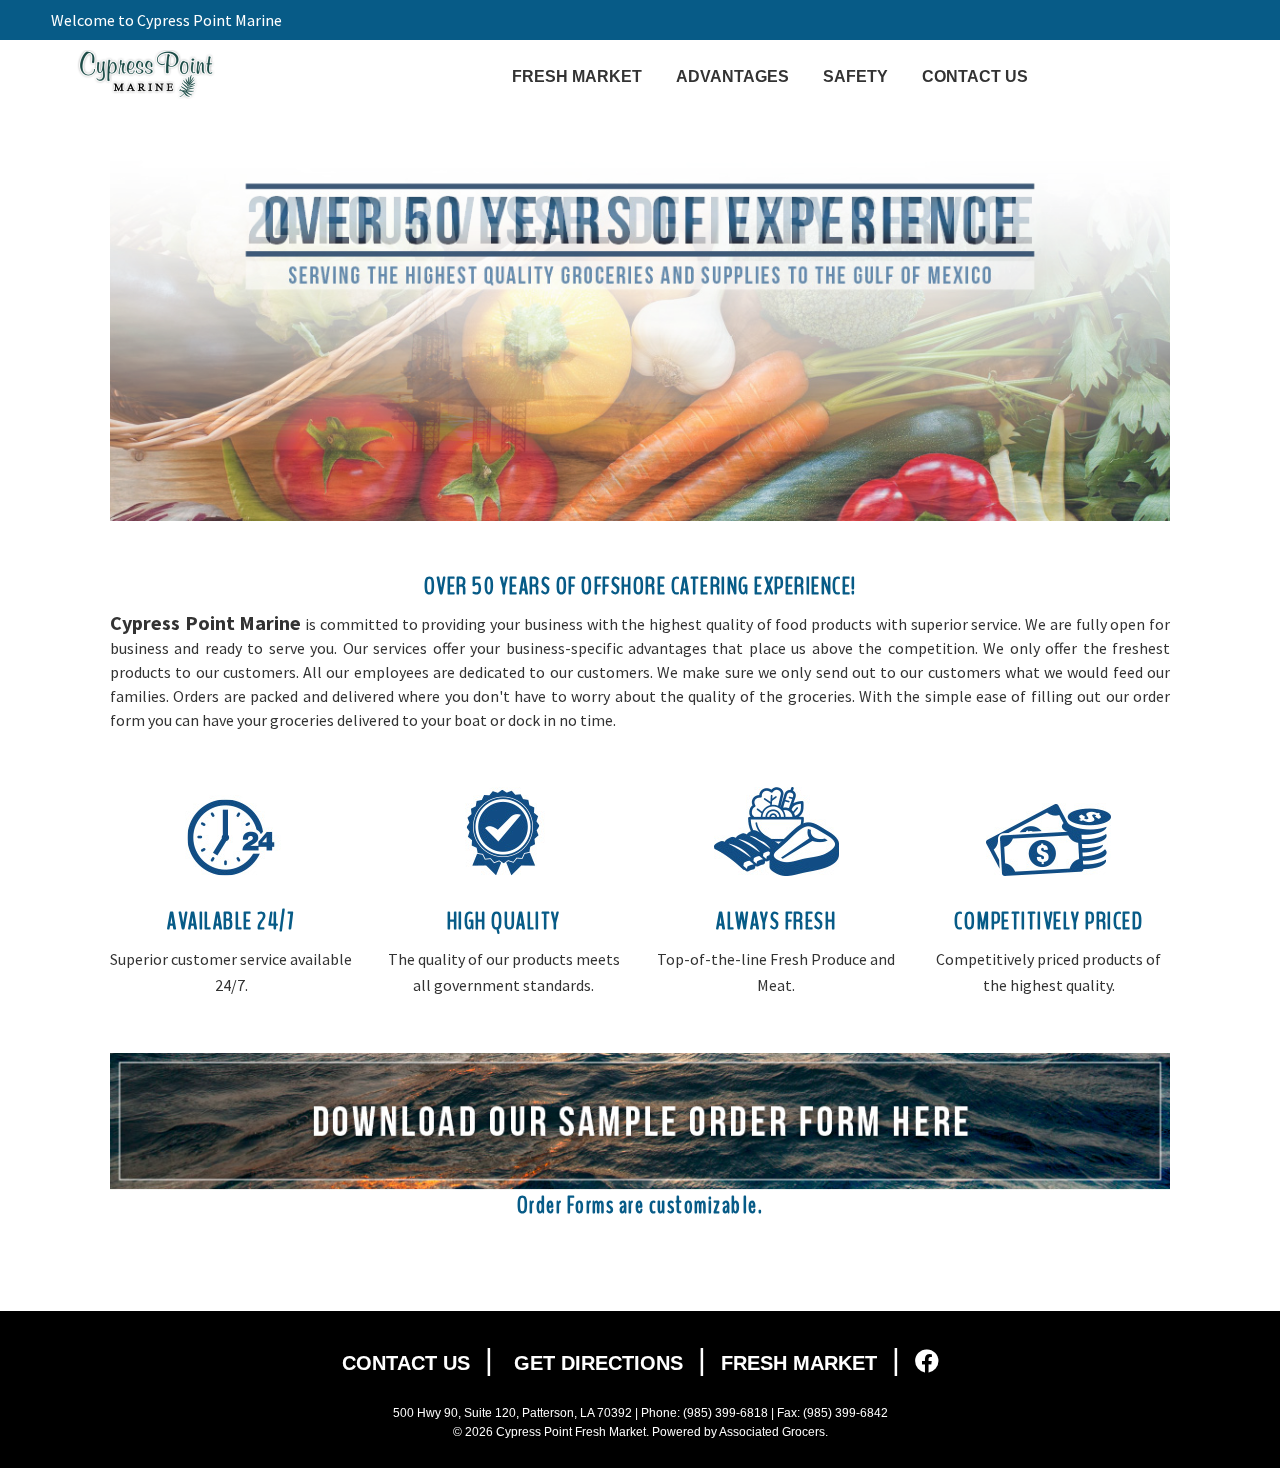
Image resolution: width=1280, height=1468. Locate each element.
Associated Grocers (772, 1432)
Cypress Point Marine (146, 76)
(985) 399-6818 (725, 1413)
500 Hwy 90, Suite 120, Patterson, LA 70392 (512, 1413)
